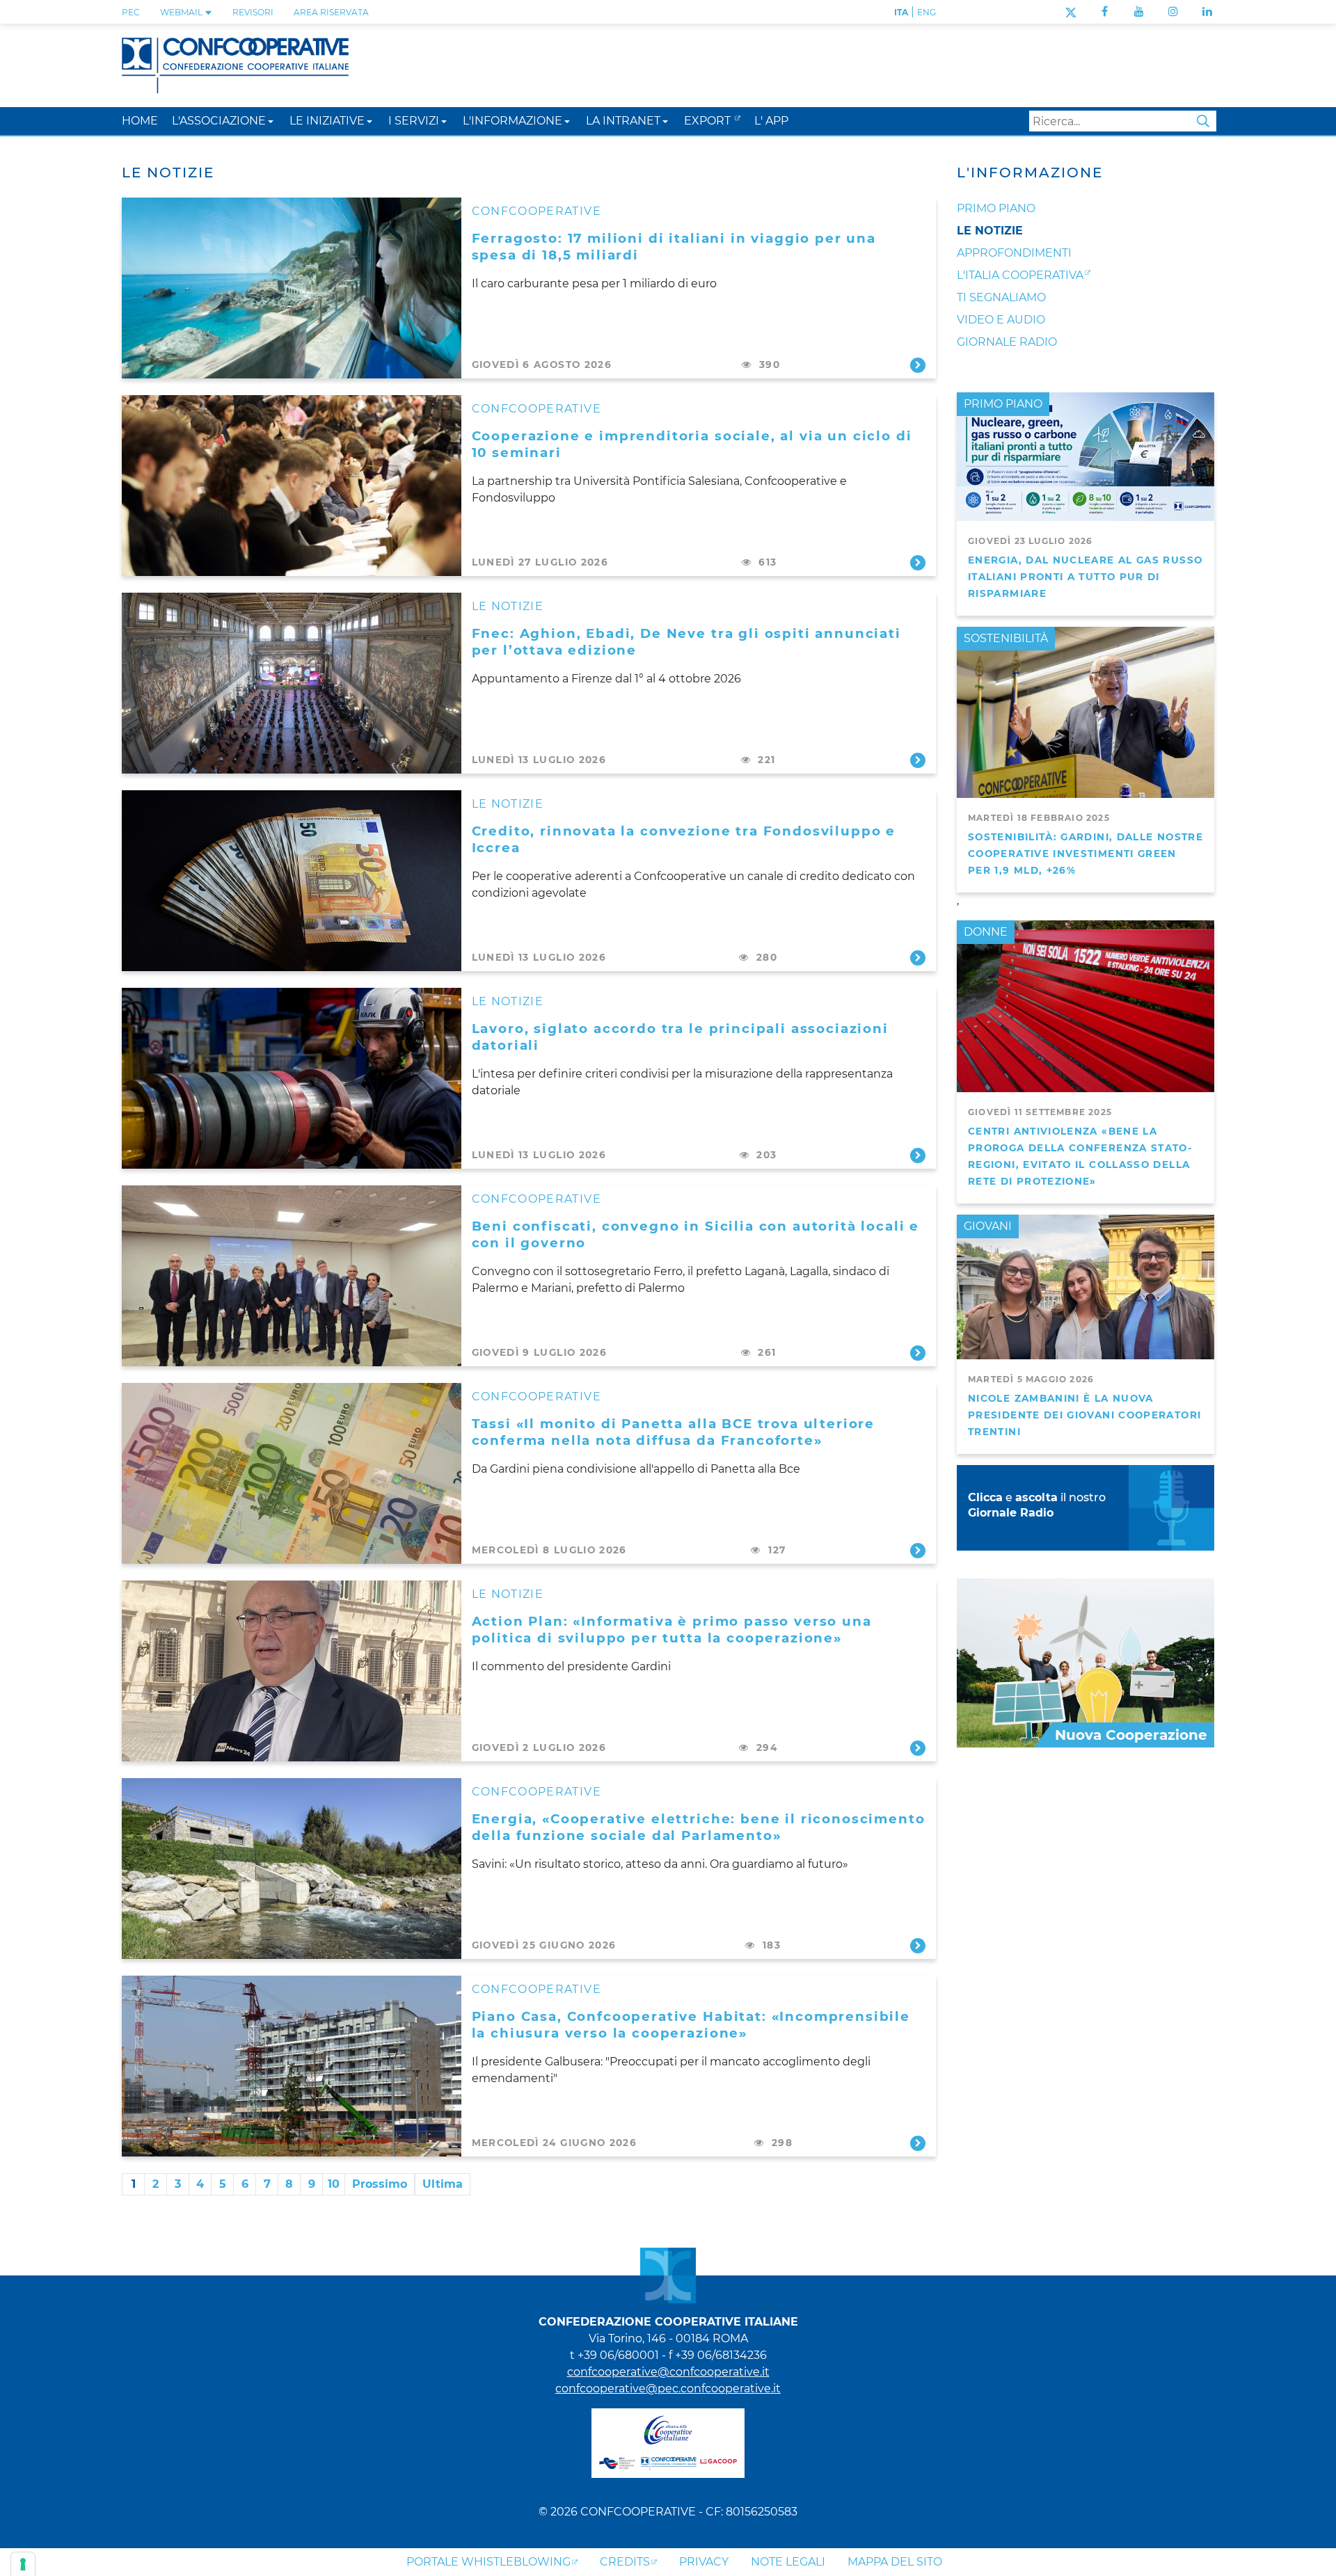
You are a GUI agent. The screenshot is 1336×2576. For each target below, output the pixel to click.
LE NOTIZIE (508, 606)
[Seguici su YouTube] (1139, 11)
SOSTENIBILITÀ (1006, 638)
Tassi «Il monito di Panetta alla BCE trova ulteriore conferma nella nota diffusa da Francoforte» (674, 1432)
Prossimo (380, 2184)
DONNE (986, 932)
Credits (625, 2562)
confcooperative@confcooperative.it (668, 2372)
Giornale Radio (1007, 342)
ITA (901, 12)
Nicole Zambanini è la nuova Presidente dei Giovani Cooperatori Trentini (1084, 1415)
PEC (131, 12)
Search (1203, 121)
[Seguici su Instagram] (1173, 11)
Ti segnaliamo (1001, 297)
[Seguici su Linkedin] (1207, 11)
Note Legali (788, 2562)
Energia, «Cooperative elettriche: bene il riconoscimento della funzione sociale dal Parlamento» (699, 1827)
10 (334, 2184)
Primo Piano (996, 208)
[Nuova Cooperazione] (1085, 1662)
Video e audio (1001, 320)
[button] (271, 121)
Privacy (704, 2562)
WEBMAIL (182, 12)
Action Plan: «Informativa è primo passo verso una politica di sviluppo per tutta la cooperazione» (672, 1630)
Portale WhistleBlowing (488, 2562)
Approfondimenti (1014, 253)
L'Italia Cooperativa (1020, 275)
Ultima (443, 2184)
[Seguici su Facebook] (1105, 11)
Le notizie (990, 231)
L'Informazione (1030, 173)
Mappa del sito (895, 2562)
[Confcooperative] (235, 64)
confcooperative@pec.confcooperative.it (668, 2389)
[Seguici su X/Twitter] (1071, 11)
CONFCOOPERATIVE (536, 211)
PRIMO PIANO (1003, 404)
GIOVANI (988, 1226)
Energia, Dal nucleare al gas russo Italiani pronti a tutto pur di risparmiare (1085, 577)
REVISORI (253, 12)
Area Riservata (331, 12)
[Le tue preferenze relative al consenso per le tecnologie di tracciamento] (23, 2564)
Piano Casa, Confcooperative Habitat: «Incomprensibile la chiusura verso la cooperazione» (691, 2025)
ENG (927, 12)
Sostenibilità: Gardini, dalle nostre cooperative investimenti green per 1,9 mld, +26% (1085, 854)
